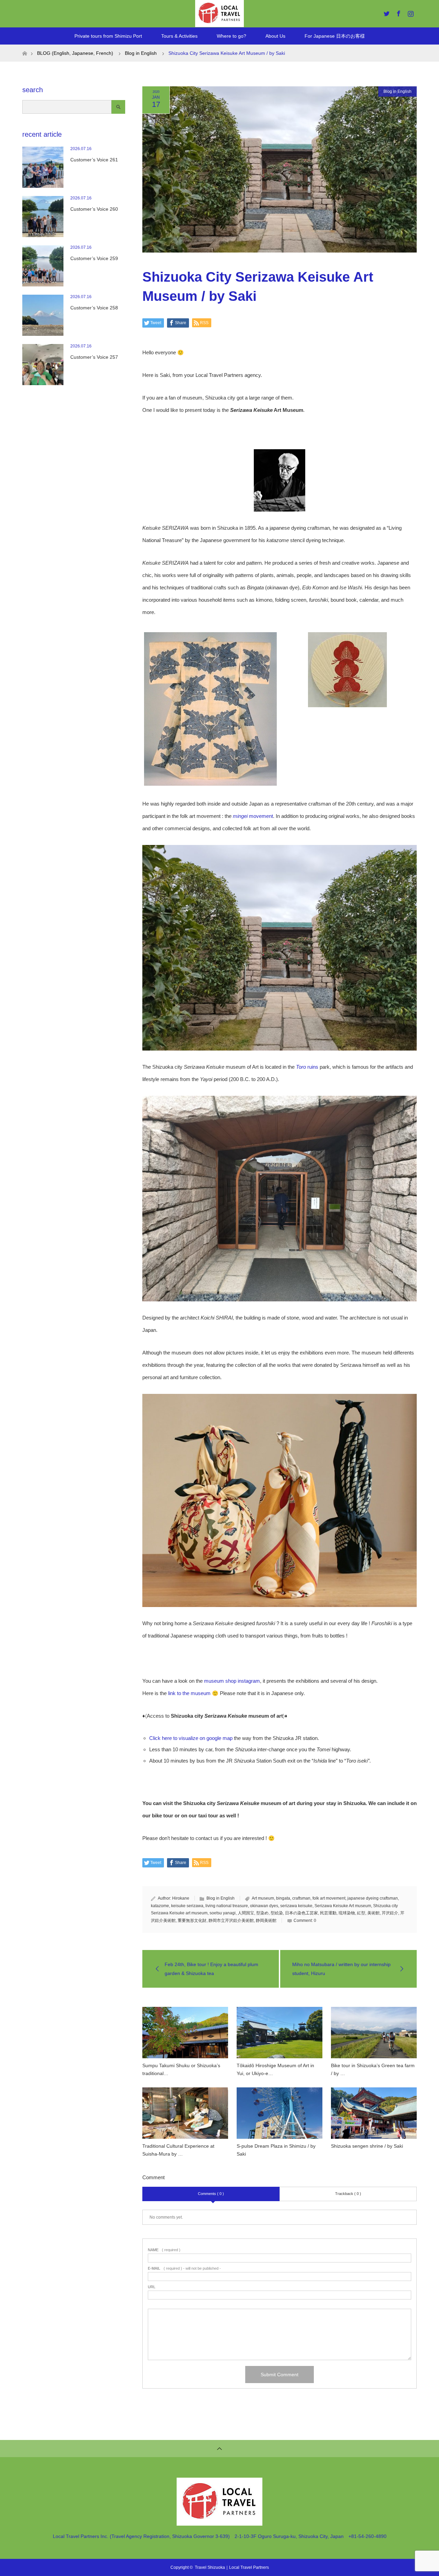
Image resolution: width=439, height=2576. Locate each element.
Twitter (386, 12)
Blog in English (398, 91)
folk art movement (329, 1898)
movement (253, 816)
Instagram (410, 12)
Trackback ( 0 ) (348, 2194)
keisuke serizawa (187, 1906)
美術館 (373, 1913)
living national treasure (227, 1906)
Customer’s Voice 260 (94, 209)
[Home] (25, 47)
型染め (262, 1913)
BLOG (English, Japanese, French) (75, 53)
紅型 (361, 1913)
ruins (307, 1067)
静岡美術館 (266, 1921)
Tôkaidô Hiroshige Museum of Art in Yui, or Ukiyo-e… (275, 2069)
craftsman (301, 1898)
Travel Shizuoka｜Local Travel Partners (232, 2567)
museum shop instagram (232, 1681)
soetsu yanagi (223, 1913)
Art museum (263, 1898)
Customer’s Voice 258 (94, 308)
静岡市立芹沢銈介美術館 (231, 1921)
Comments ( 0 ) (211, 2194)
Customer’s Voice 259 (94, 258)
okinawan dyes (264, 1906)
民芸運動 (328, 1913)
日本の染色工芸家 (301, 1913)
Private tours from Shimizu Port (108, 36)
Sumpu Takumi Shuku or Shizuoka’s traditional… (181, 2069)
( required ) (164, 2250)
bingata (283, 1898)
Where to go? (232, 36)
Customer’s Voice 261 (94, 160)
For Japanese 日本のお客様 (335, 36)
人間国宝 (246, 1913)
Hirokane (181, 1898)
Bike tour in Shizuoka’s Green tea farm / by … (373, 2069)
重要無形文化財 (192, 1921)
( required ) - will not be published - (184, 2268)
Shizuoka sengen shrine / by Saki (367, 2146)
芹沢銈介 (390, 1913)
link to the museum (189, 1693)
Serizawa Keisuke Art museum (343, 1906)
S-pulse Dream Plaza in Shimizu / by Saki (276, 2150)
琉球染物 (347, 1913)
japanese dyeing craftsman (373, 1898)
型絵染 (277, 1913)
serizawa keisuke (296, 1906)
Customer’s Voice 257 (94, 357)
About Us (275, 36)
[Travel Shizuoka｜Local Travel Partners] (219, 2523)
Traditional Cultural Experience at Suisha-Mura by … (178, 2150)
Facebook (398, 12)
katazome (160, 1906)
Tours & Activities (179, 36)
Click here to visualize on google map (191, 1738)
